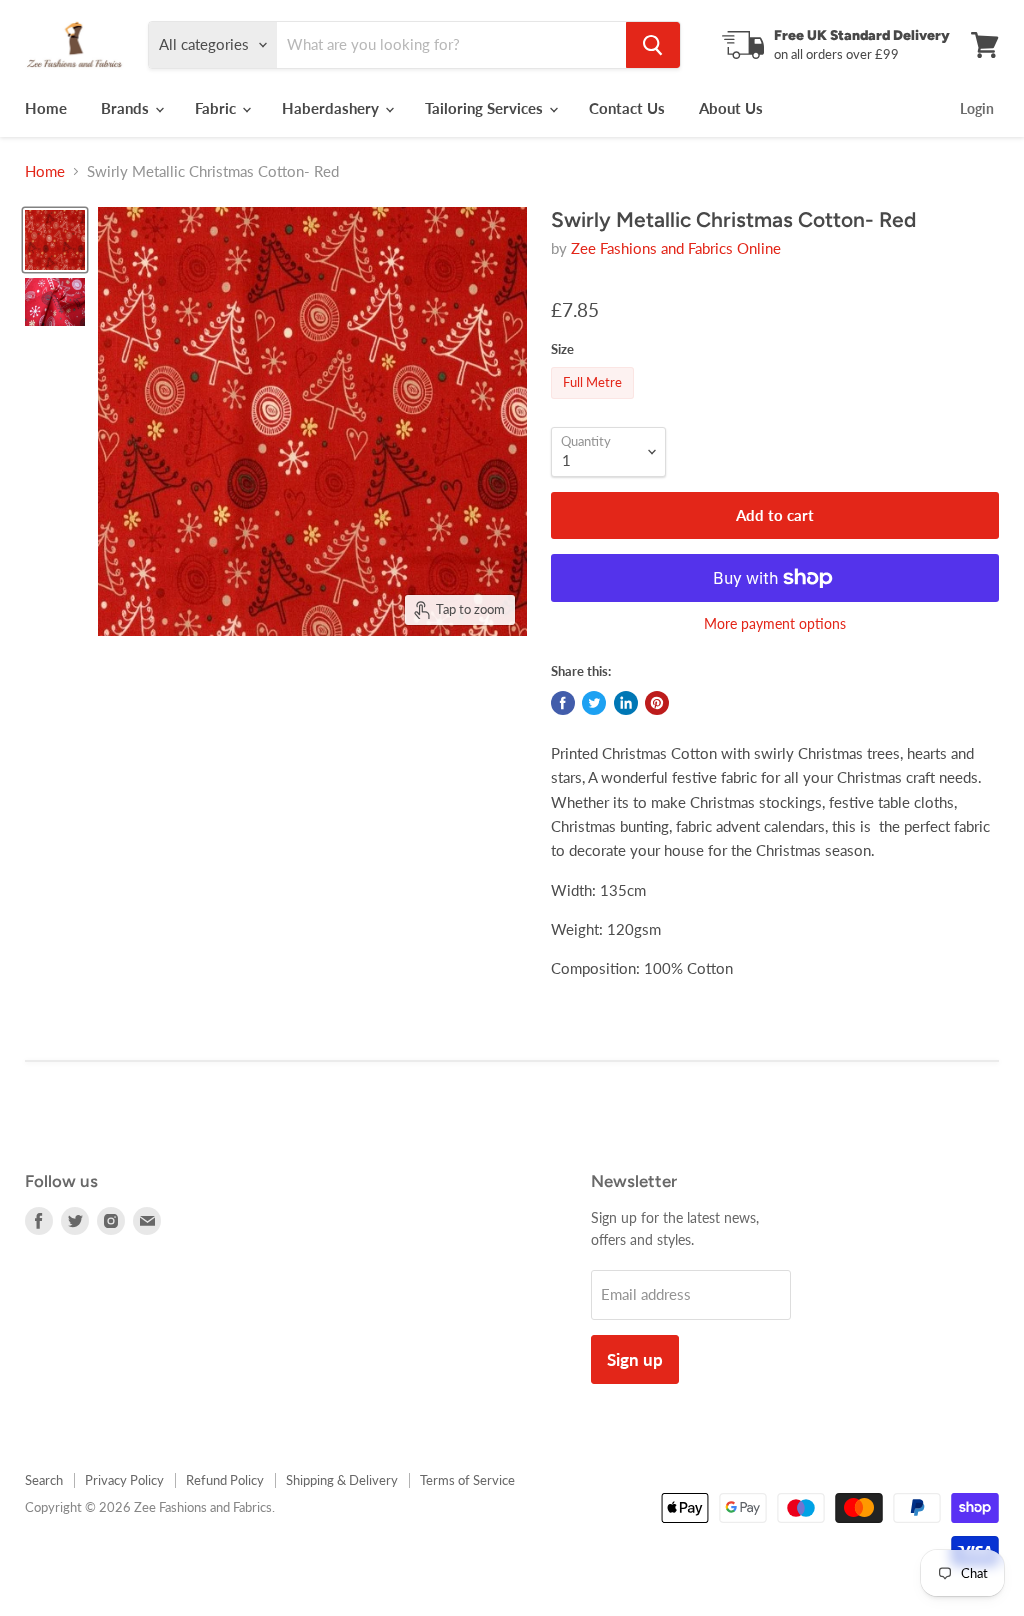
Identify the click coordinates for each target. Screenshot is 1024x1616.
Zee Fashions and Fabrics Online (676, 248)
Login (977, 108)
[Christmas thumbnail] (55, 240)
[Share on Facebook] (563, 703)
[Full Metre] (595, 403)
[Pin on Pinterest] (657, 703)
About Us (731, 108)
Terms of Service (467, 1480)
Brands (127, 108)
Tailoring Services (486, 108)
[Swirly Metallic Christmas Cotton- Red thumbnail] (55, 302)
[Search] (653, 45)
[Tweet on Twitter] (594, 703)
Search (44, 1480)
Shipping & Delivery (342, 1480)
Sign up (635, 1359)
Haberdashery (332, 108)
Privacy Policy (124, 1480)
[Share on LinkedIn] (626, 703)
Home (46, 108)
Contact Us (627, 108)
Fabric (217, 108)
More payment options (775, 624)
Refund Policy (225, 1480)
